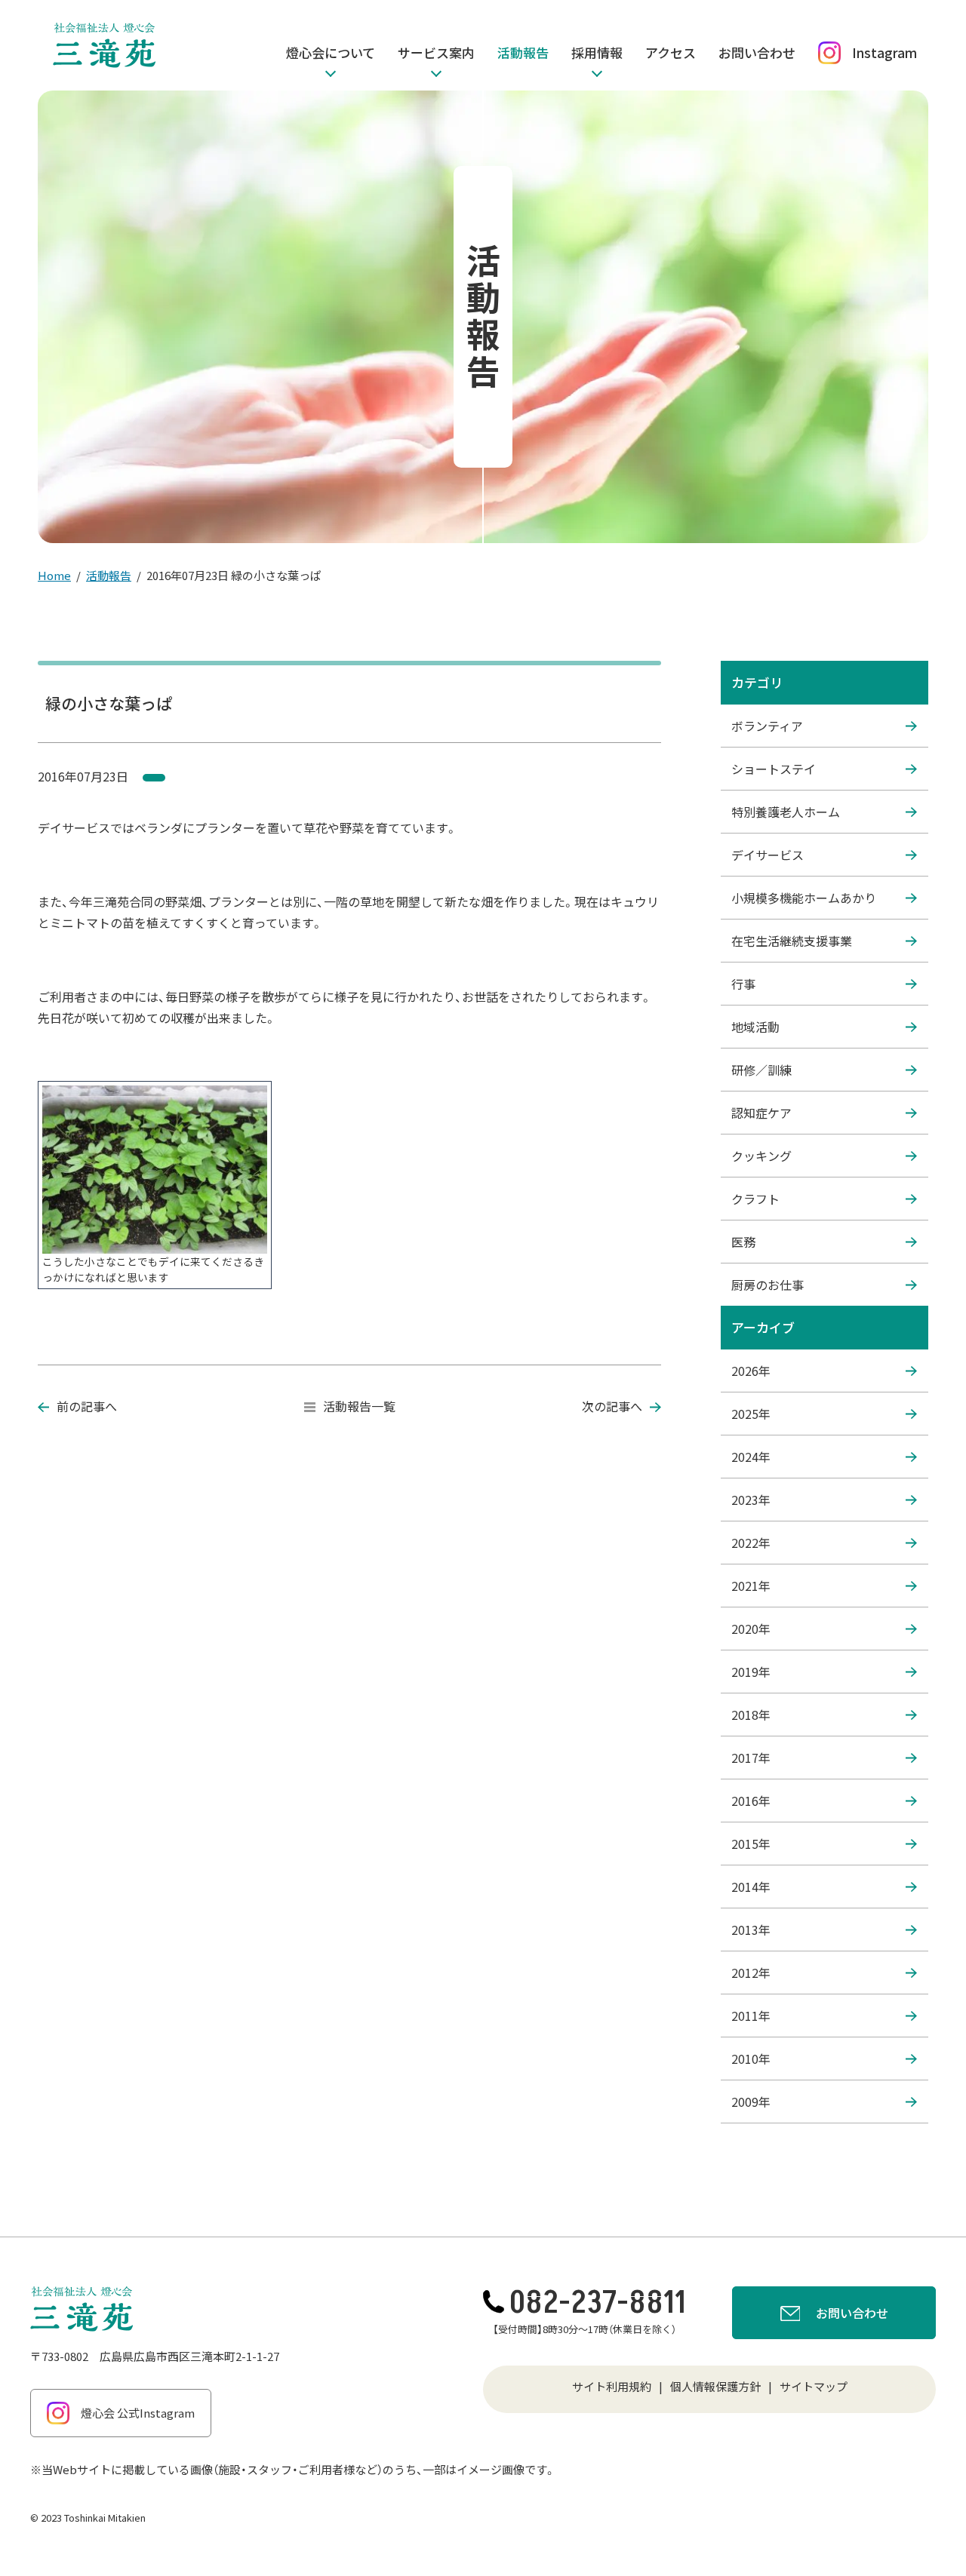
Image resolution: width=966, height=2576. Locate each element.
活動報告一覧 (359, 1406)
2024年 (751, 1457)
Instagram (884, 52)
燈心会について (331, 52)
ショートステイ (774, 769)
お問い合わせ (757, 52)
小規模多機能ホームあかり (804, 898)
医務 (743, 1242)
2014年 (751, 1887)
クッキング (761, 1156)
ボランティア (767, 726)
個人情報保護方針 (715, 2386)
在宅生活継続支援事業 (792, 941)
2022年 (751, 1543)
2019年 (751, 1672)
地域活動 (755, 1027)
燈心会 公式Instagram (138, 2413)
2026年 (751, 1371)
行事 (743, 984)
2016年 (751, 1801)
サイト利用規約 (612, 2386)
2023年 (751, 1500)
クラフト (755, 1199)
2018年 (751, 1715)
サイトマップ (814, 2386)
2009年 (751, 2102)
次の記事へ (612, 1406)
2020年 (751, 1629)
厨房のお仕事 (768, 1285)
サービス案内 (436, 52)
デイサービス (768, 855)
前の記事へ (87, 1406)
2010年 (751, 2059)
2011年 (751, 2016)
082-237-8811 (598, 2303)
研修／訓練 (761, 1070)
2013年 (751, 1930)
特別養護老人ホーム (786, 812)
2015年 (751, 1844)
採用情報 (597, 52)
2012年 (751, 1973)
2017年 (751, 1758)
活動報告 (523, 52)
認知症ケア (761, 1113)
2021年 (751, 1586)
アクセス (671, 52)
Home (54, 575)
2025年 (751, 1414)
